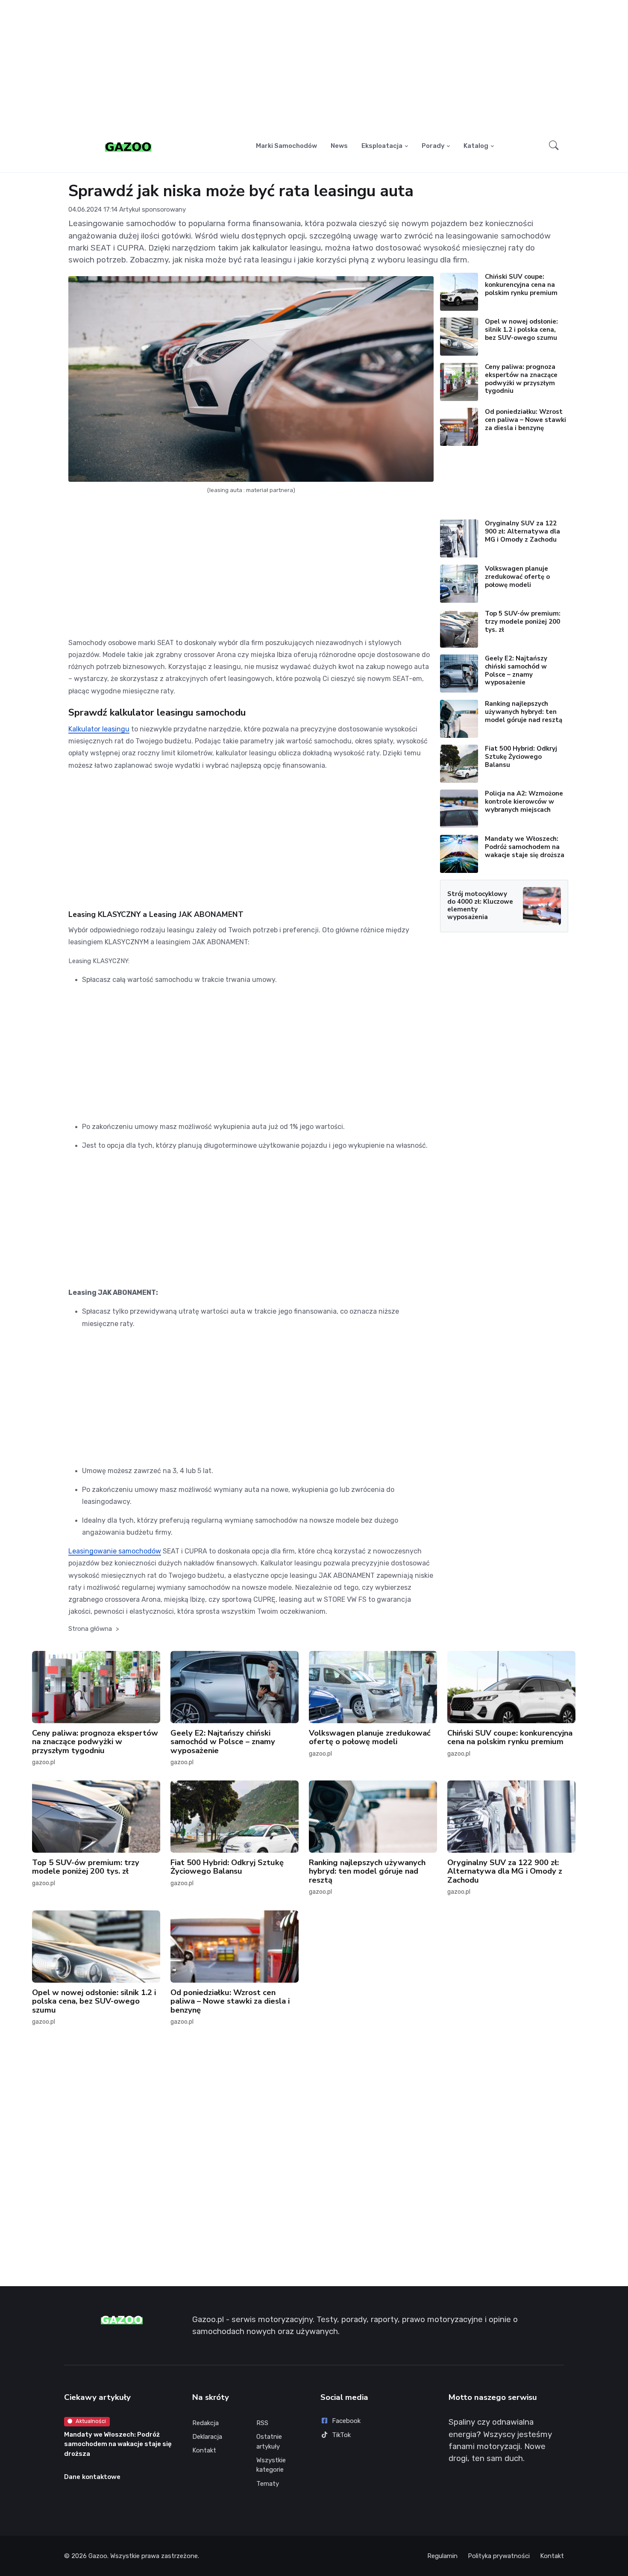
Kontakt (204, 2450)
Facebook (346, 2421)
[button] (554, 146)
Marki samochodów (286, 146)
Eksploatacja (382, 146)
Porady (433, 146)
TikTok (341, 2435)
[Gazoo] (128, 146)
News (339, 146)
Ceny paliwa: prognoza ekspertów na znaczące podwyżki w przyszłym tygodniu (521, 379)
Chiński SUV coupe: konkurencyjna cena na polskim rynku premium (521, 285)
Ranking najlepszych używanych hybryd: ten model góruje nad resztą (524, 712)
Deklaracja (207, 2437)
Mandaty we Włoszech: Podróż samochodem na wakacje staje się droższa (525, 847)
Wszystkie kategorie (271, 2465)
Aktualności (91, 2421)
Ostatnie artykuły (269, 2442)
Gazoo (98, 2556)
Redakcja (205, 2423)
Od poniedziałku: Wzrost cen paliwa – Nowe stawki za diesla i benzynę (525, 420)
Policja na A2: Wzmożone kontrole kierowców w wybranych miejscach (524, 802)
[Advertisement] (314, 67)
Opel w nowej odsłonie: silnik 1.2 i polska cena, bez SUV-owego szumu (521, 330)
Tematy (268, 2484)
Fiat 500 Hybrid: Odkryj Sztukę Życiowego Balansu (521, 757)
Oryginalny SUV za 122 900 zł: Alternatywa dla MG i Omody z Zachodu (522, 531)
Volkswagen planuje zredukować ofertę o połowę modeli (517, 577)
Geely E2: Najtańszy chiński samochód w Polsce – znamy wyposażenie (516, 670)
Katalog (476, 146)
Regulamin (442, 2556)
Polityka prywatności (499, 2556)
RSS (262, 2423)
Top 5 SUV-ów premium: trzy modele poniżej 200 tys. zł (523, 622)
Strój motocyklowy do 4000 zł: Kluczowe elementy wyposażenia (480, 905)
